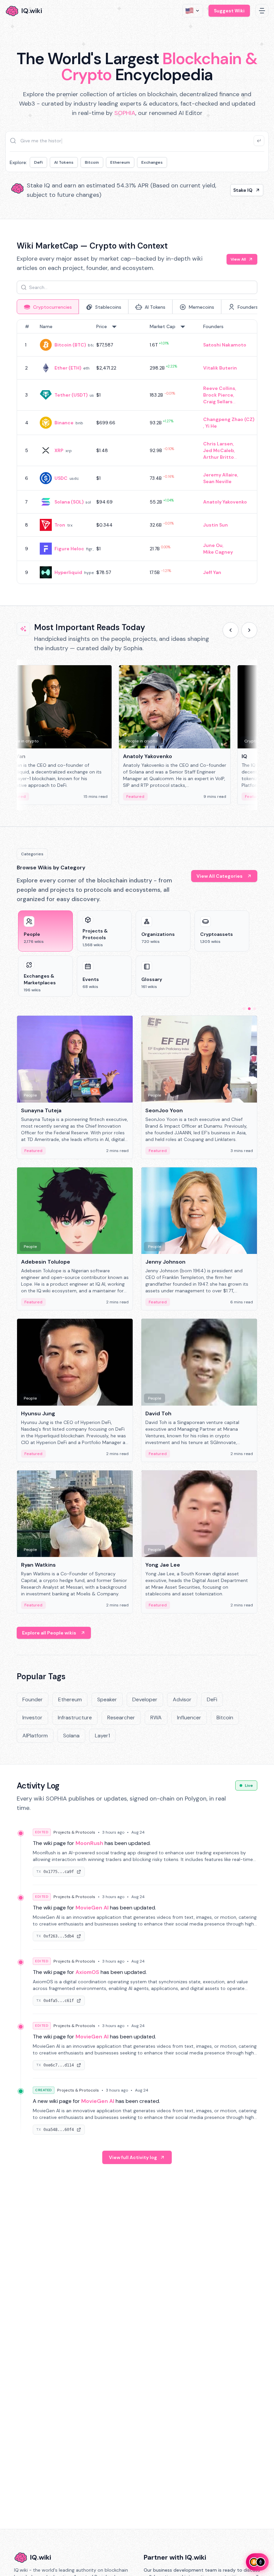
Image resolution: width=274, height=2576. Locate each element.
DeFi (38, 162)
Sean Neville (217, 481)
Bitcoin (92, 162)
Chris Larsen (218, 444)
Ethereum (120, 162)
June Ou (213, 545)
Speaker (107, 1699)
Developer (145, 1699)
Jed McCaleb (219, 450)
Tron (60, 525)
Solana (71, 1736)
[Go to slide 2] (249, 1009)
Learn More (239, 190)
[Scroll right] (249, 630)
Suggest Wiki (229, 11)
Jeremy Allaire (220, 475)
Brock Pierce (218, 395)
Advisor (182, 1699)
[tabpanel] (137, 452)
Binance (64, 423)
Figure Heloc (69, 549)
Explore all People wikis (49, 1633)
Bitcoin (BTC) (70, 345)
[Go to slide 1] (244, 1009)
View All (238, 259)
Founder (33, 1699)
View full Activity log (133, 2157)
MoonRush (89, 1843)
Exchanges (152, 162)
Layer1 (102, 1736)
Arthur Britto (219, 457)
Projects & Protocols (74, 1832)
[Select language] (193, 11)
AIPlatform (35, 1736)
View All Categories (220, 876)
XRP (59, 450)
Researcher (121, 1718)
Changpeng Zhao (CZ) (229, 419)
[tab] (48, 307)
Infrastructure (75, 1718)
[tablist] (137, 307)
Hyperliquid (68, 572)
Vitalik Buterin (220, 368)
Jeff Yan (212, 572)
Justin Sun (216, 525)
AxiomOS (87, 1972)
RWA (156, 1718)
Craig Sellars (218, 402)
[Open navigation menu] (262, 11)
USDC (61, 478)
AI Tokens (64, 162)
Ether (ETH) (68, 368)
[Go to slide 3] (255, 1009)
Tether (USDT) (71, 395)
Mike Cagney (218, 552)
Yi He (211, 426)
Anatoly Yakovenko (225, 502)
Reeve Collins (219, 388)
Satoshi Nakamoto (225, 345)
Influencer (189, 1718)
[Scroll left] (231, 630)
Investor (32, 1718)
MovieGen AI (92, 1908)
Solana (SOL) (69, 502)
